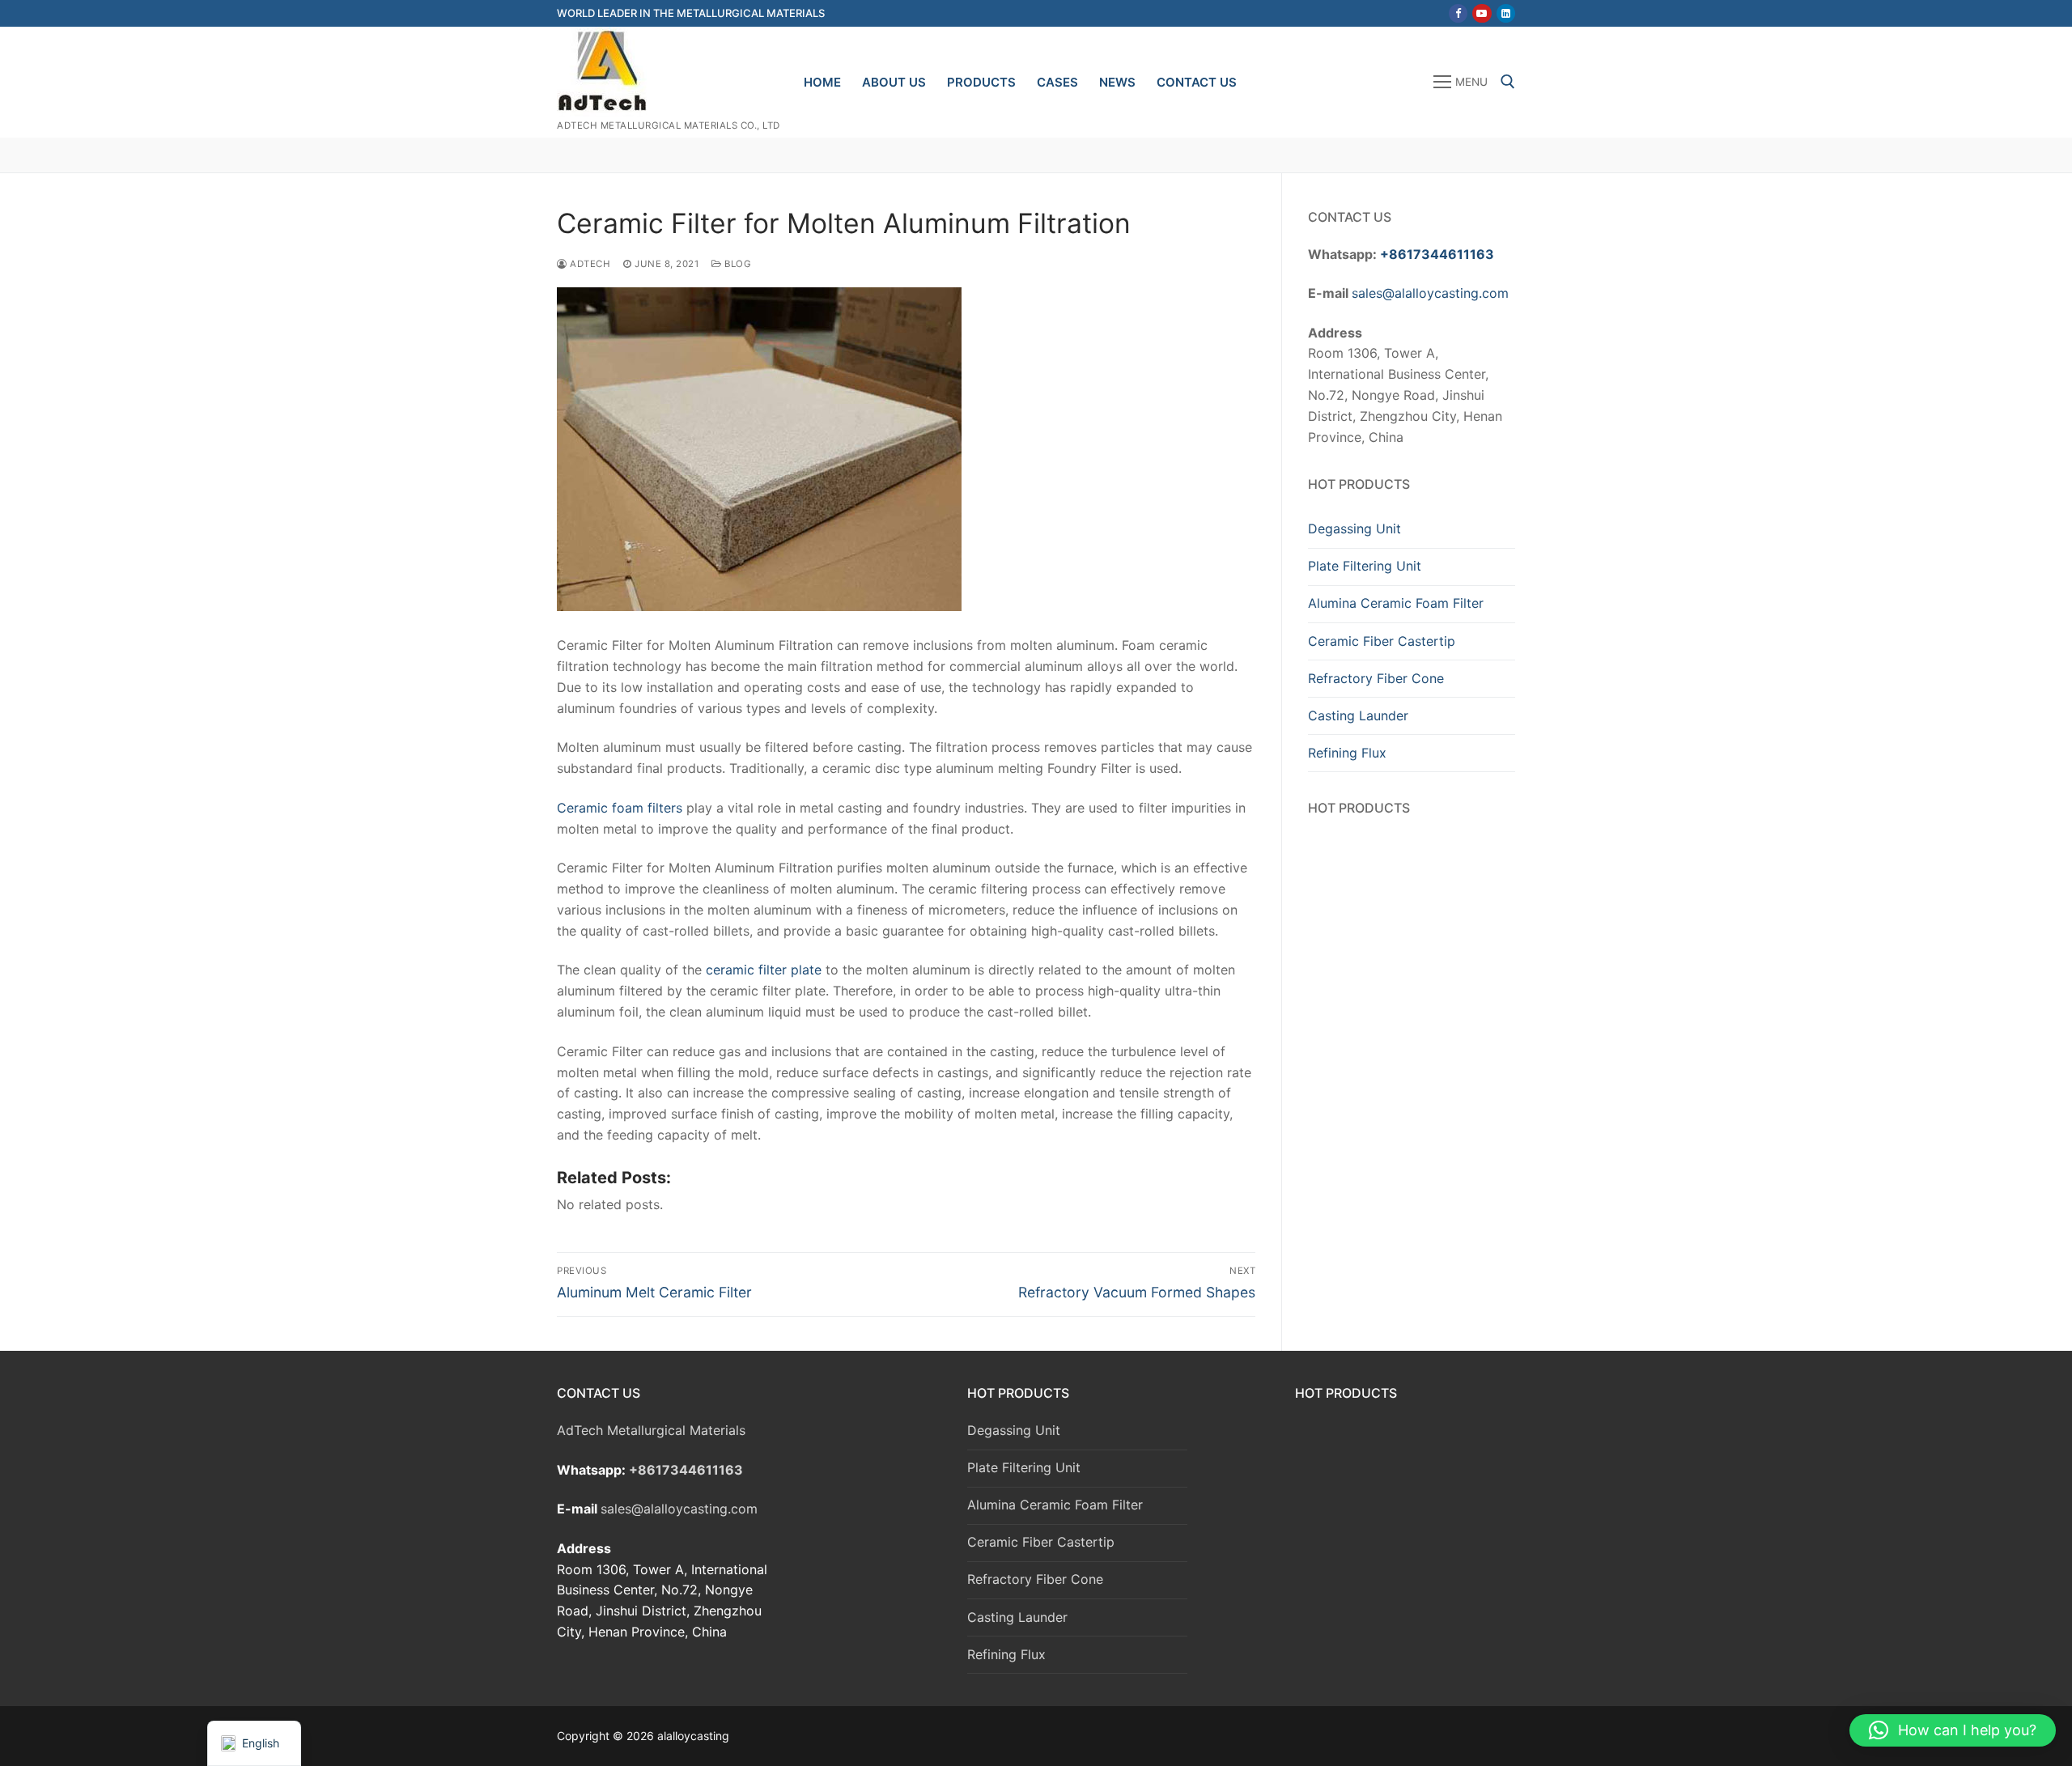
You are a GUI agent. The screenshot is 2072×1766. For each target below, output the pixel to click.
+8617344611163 (1437, 254)
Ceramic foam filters (620, 808)
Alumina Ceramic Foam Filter (1396, 603)
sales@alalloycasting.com (1430, 293)
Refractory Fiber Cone (1376, 678)
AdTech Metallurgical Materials (651, 1430)
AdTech (589, 264)
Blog (737, 264)
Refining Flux (1347, 753)
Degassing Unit (1354, 529)
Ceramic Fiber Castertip (1382, 641)
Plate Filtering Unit (1365, 566)
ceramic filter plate (764, 970)
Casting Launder (1358, 715)
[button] (1953, 1730)
